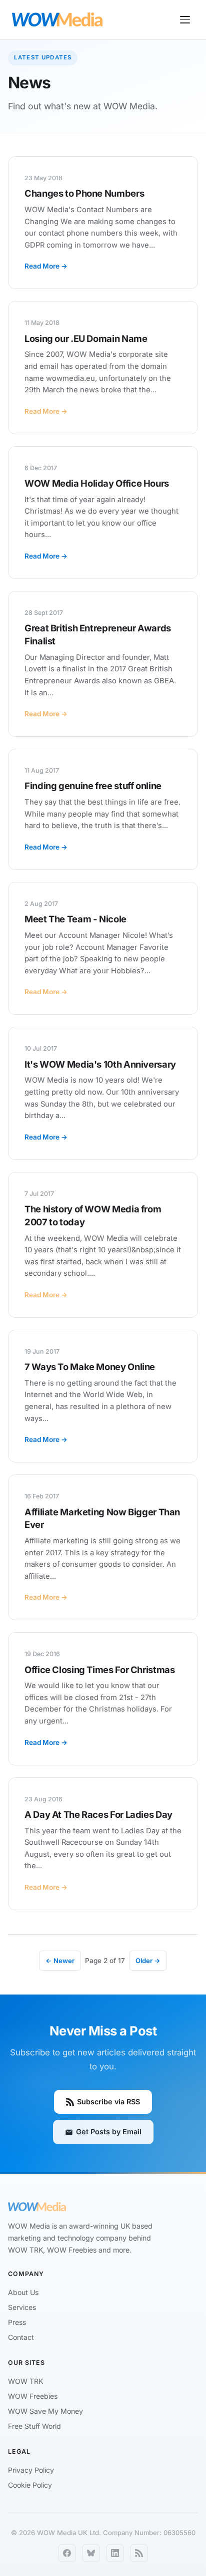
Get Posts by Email (109, 2132)
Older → (148, 1961)
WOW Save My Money (45, 2411)
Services (22, 2307)
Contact (21, 2337)
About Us (23, 2292)
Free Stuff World (34, 2426)
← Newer (60, 1961)
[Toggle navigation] (185, 20)
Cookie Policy (30, 2485)
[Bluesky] (91, 2553)
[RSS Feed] (139, 2553)
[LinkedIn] (115, 2553)
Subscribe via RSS (108, 2102)
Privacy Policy (31, 2470)
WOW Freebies (33, 2396)
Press (17, 2322)
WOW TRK (25, 2381)
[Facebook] (67, 2553)
